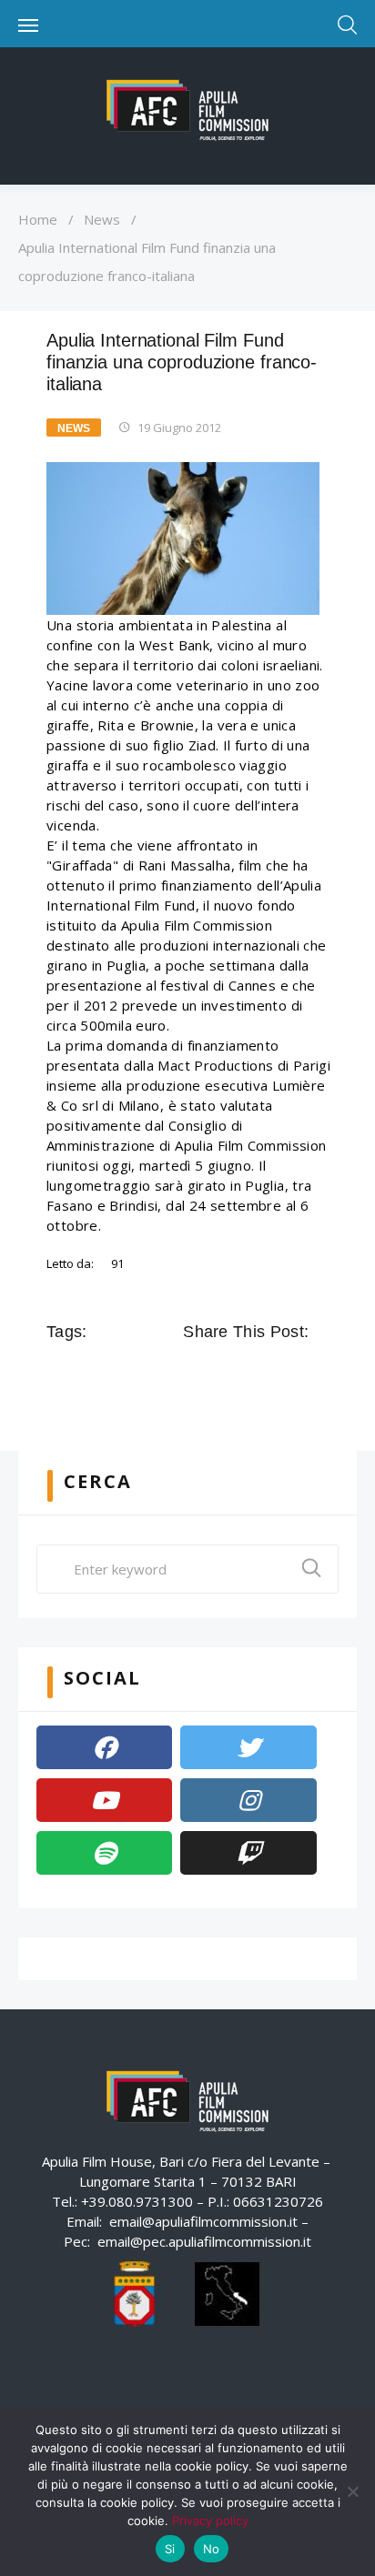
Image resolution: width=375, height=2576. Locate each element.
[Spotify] (104, 1853)
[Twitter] (248, 1747)
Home (38, 219)
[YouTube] (104, 1800)
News (102, 219)
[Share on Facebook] (196, 1373)
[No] (352, 2491)
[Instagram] (248, 1800)
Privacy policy (210, 2521)
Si (170, 2549)
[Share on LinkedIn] (272, 1373)
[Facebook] (104, 1747)
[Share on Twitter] (221, 1373)
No (212, 2549)
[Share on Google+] (247, 1373)
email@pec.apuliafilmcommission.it (204, 2241)
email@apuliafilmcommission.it (203, 2221)
